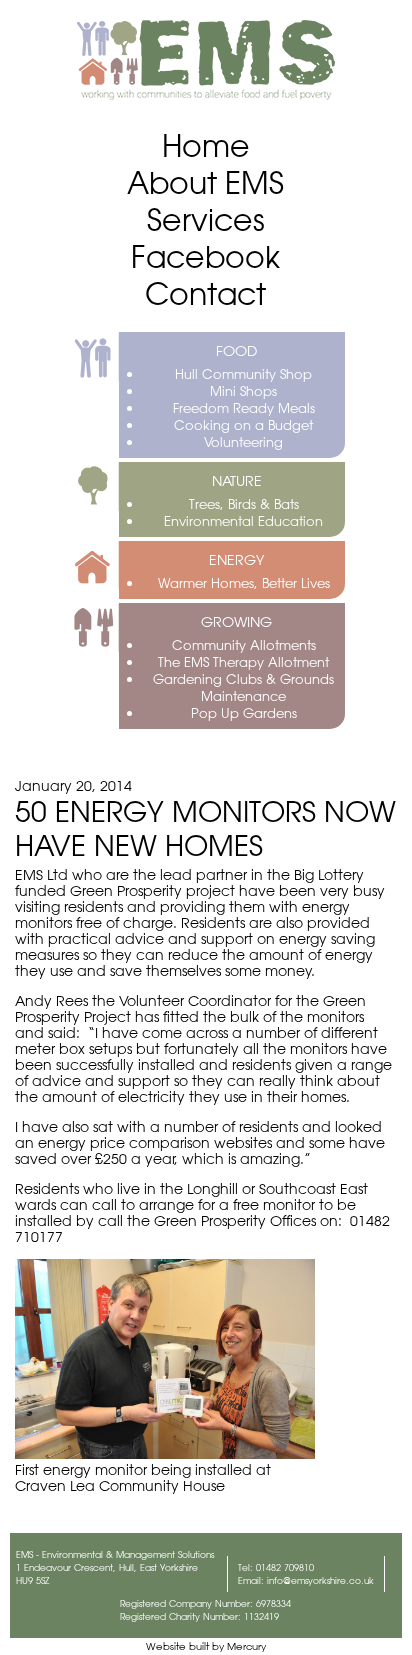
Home (206, 145)
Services (206, 219)
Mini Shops (243, 390)
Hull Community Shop (243, 373)
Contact (205, 293)
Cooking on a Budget (243, 424)
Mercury (246, 1646)
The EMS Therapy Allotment (243, 661)
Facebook (205, 256)
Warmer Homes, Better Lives (244, 582)
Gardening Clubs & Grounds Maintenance (243, 687)
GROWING (236, 622)
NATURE (237, 481)
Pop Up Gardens (244, 712)
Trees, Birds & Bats (244, 503)
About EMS (205, 182)
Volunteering (243, 441)
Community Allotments (244, 644)
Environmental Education (243, 520)
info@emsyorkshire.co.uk (320, 1580)
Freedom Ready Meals (244, 407)
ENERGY (236, 560)
